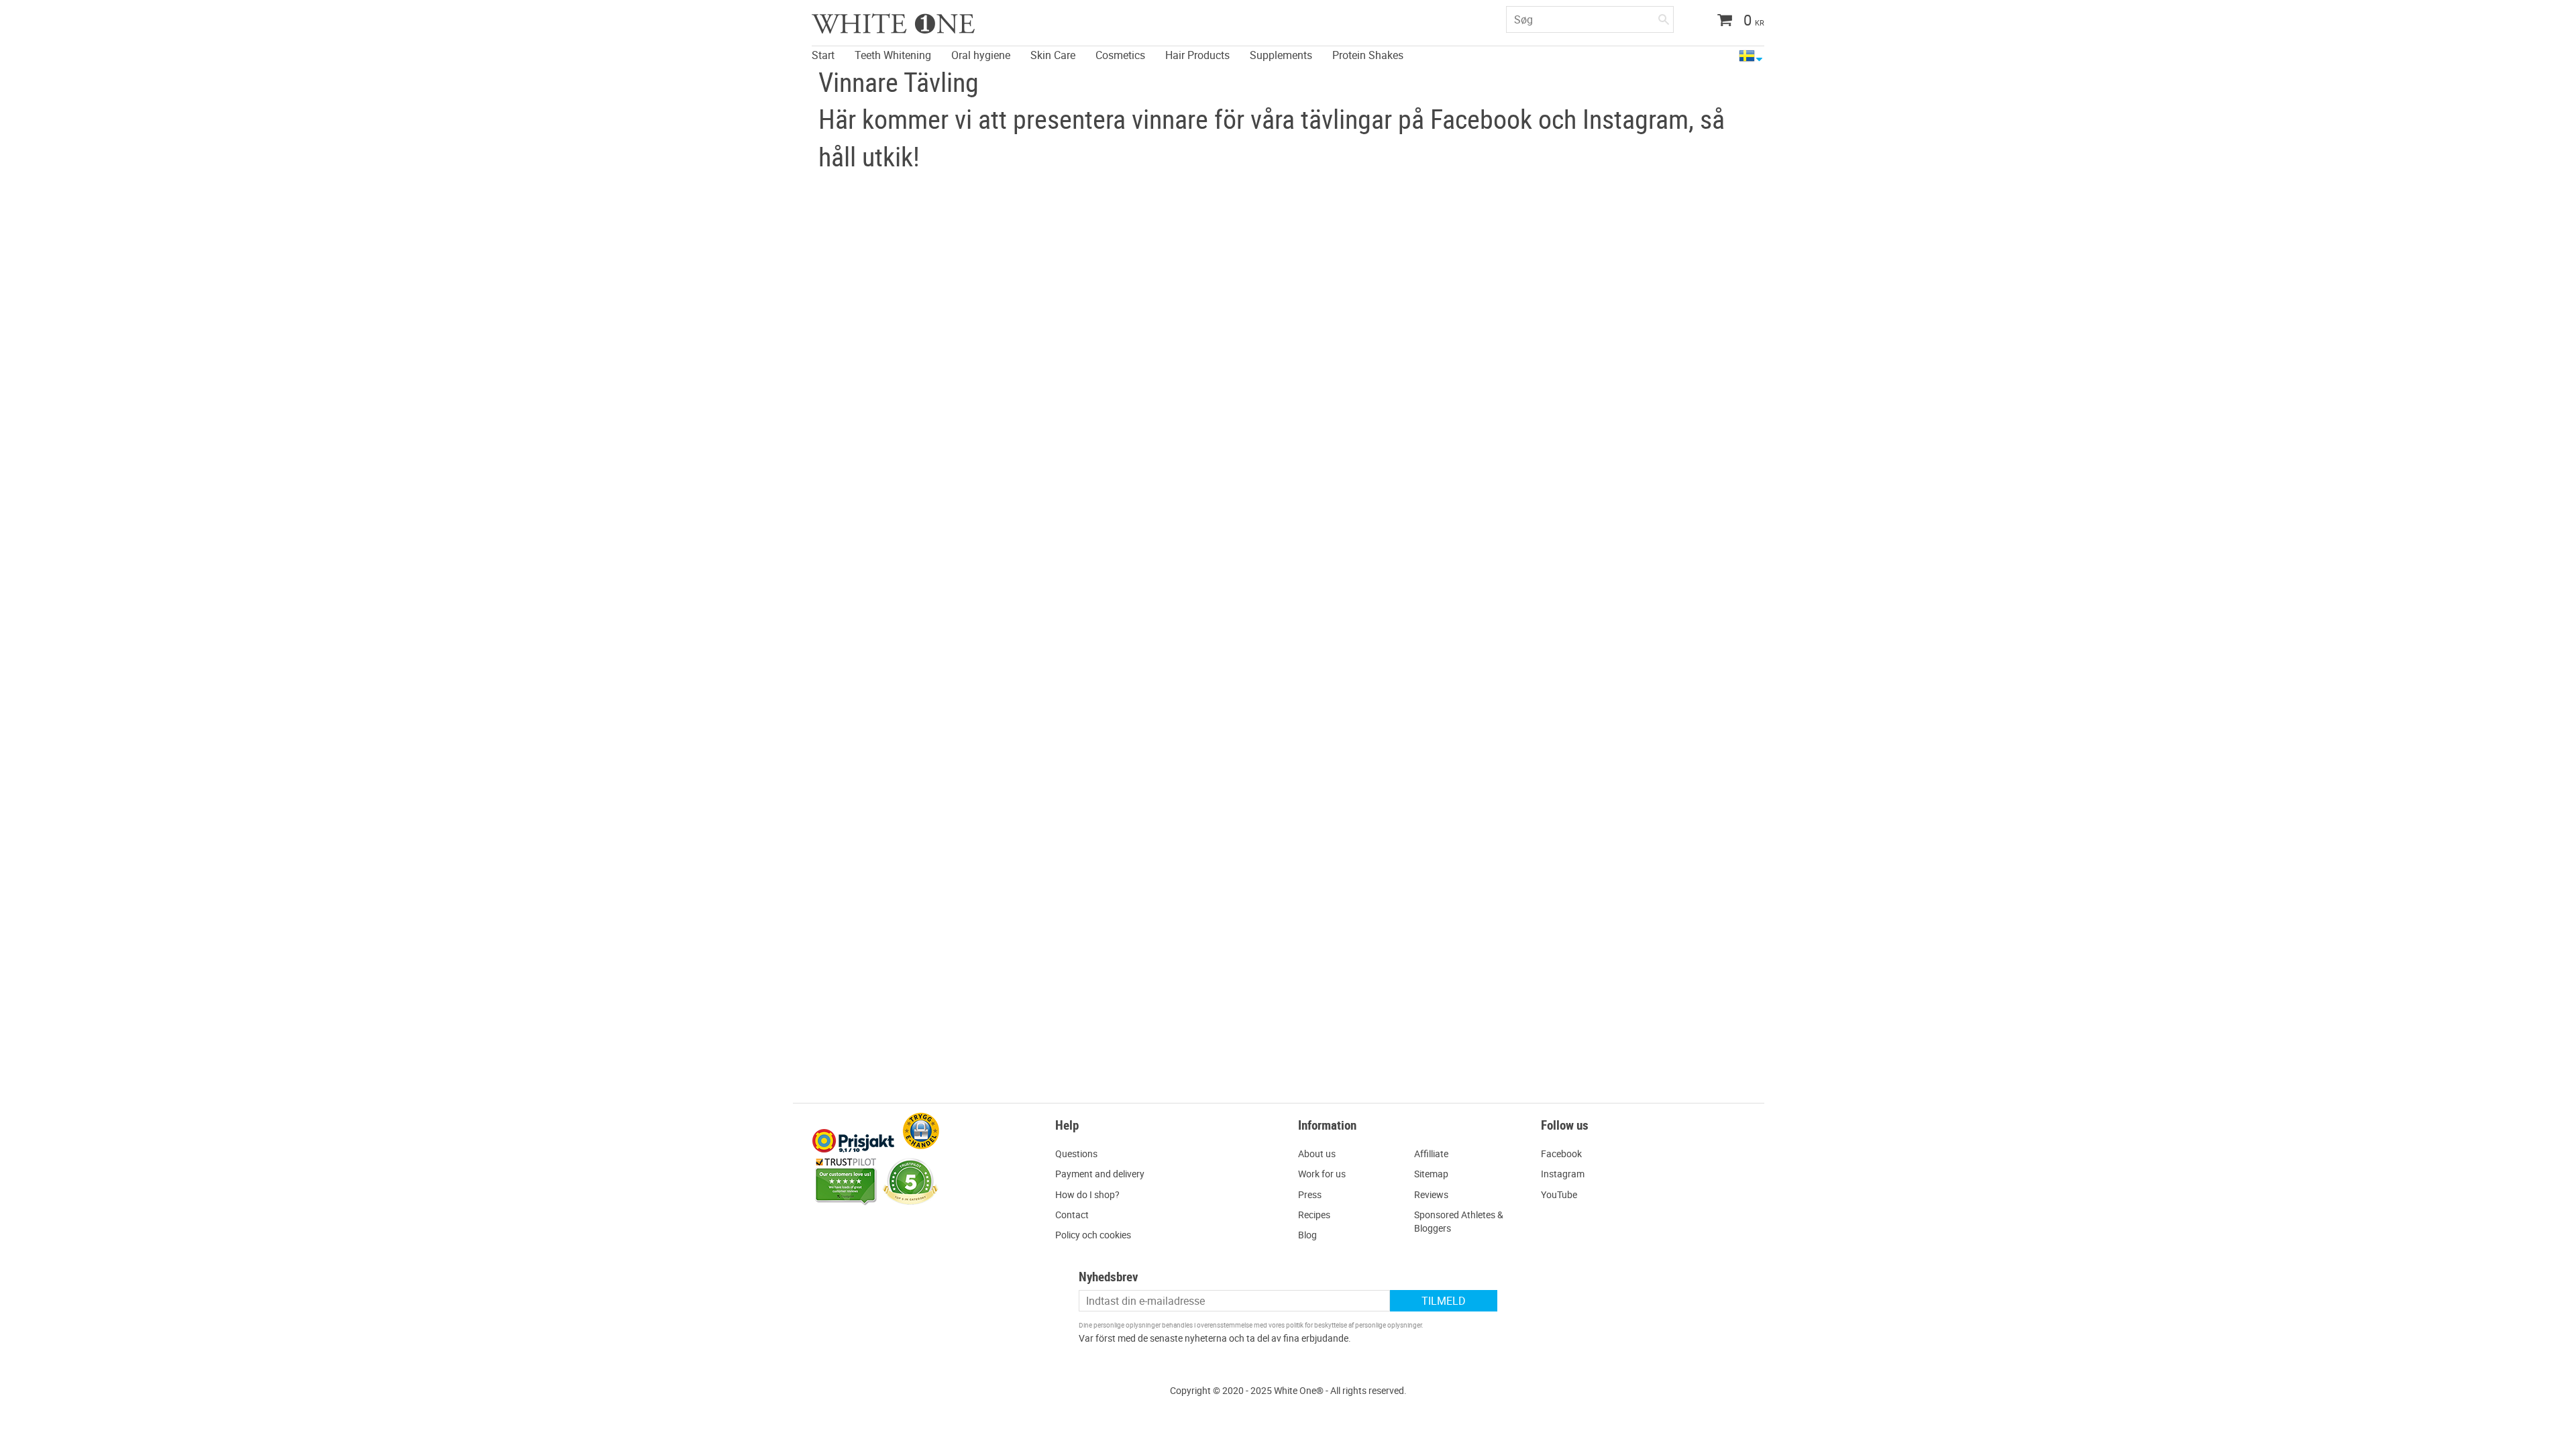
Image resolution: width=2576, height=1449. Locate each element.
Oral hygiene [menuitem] (981, 55)
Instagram (1563, 1174)
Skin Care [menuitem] (1053, 55)
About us (1317, 1153)
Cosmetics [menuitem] (1120, 55)
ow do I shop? (1091, 1194)
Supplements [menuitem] (1281, 55)
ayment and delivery (1103, 1174)
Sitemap (1431, 1174)
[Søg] (1664, 17)
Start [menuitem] (823, 55)
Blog (1307, 1235)
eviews (1434, 1194)
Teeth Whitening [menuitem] (893, 55)
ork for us (1326, 1174)
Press (1310, 1194)
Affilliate (1431, 1153)
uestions (1080, 1153)
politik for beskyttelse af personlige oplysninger (1354, 1325)
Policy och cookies (1093, 1235)
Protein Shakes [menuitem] (1368, 55)
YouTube (1559, 1194)
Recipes (1314, 1215)
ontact (1075, 1215)
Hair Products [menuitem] (1197, 55)
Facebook (1561, 1153)
